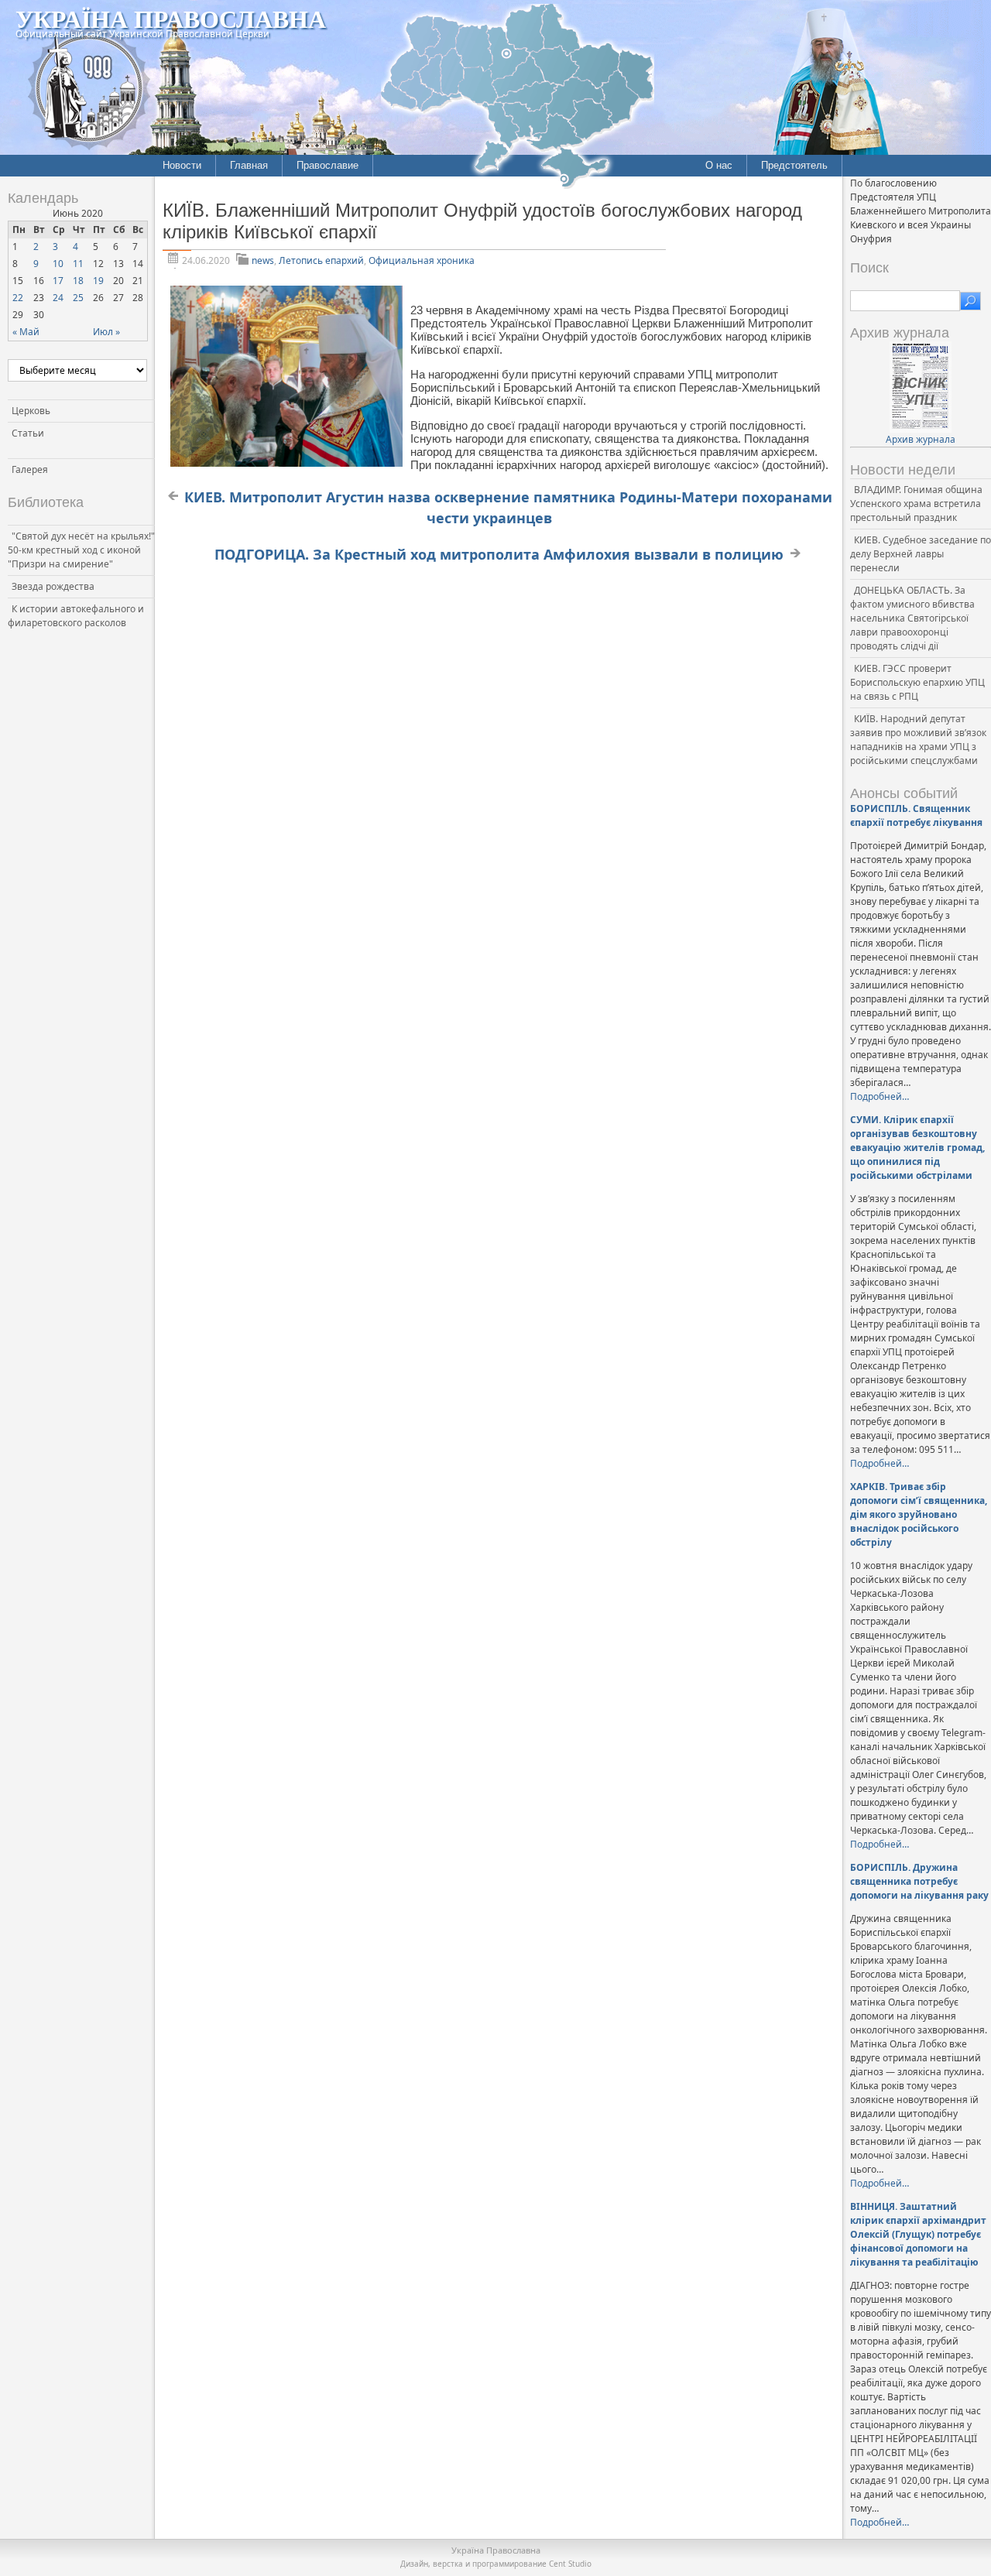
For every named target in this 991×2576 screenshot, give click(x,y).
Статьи (28, 433)
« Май (26, 332)
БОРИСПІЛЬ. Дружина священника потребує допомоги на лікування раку (919, 1881)
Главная (249, 165)
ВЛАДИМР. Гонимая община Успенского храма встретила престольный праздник (916, 504)
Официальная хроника (422, 260)
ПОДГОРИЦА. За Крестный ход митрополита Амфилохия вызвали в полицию (499, 554)
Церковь (31, 411)
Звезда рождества (53, 586)
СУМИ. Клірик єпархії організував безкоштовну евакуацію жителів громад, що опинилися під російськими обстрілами (917, 1148)
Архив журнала (921, 439)
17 (58, 281)
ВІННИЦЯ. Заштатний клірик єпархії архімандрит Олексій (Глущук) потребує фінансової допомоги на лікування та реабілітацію (918, 2234)
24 (58, 298)
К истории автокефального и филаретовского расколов (76, 616)
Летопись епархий (321, 260)
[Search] (970, 301)
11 (78, 264)
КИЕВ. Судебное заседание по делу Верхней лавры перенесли (921, 554)
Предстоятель (794, 165)
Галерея (30, 469)
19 (98, 281)
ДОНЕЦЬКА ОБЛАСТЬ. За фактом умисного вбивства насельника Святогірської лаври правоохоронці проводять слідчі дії (912, 618)
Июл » (106, 332)
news (263, 260)
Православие (327, 165)
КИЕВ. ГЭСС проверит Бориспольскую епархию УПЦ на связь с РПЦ (917, 682)
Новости (182, 165)
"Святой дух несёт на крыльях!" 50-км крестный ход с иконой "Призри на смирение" (81, 550)
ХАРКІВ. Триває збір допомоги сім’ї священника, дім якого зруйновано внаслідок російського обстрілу (919, 1514)
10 (58, 264)
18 (78, 281)
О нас (719, 165)
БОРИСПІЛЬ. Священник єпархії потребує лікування (916, 815)
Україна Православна (171, 18)
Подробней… (880, 1096)
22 (18, 298)
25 (78, 298)
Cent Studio (570, 2564)
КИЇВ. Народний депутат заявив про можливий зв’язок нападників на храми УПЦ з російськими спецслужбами (918, 740)
